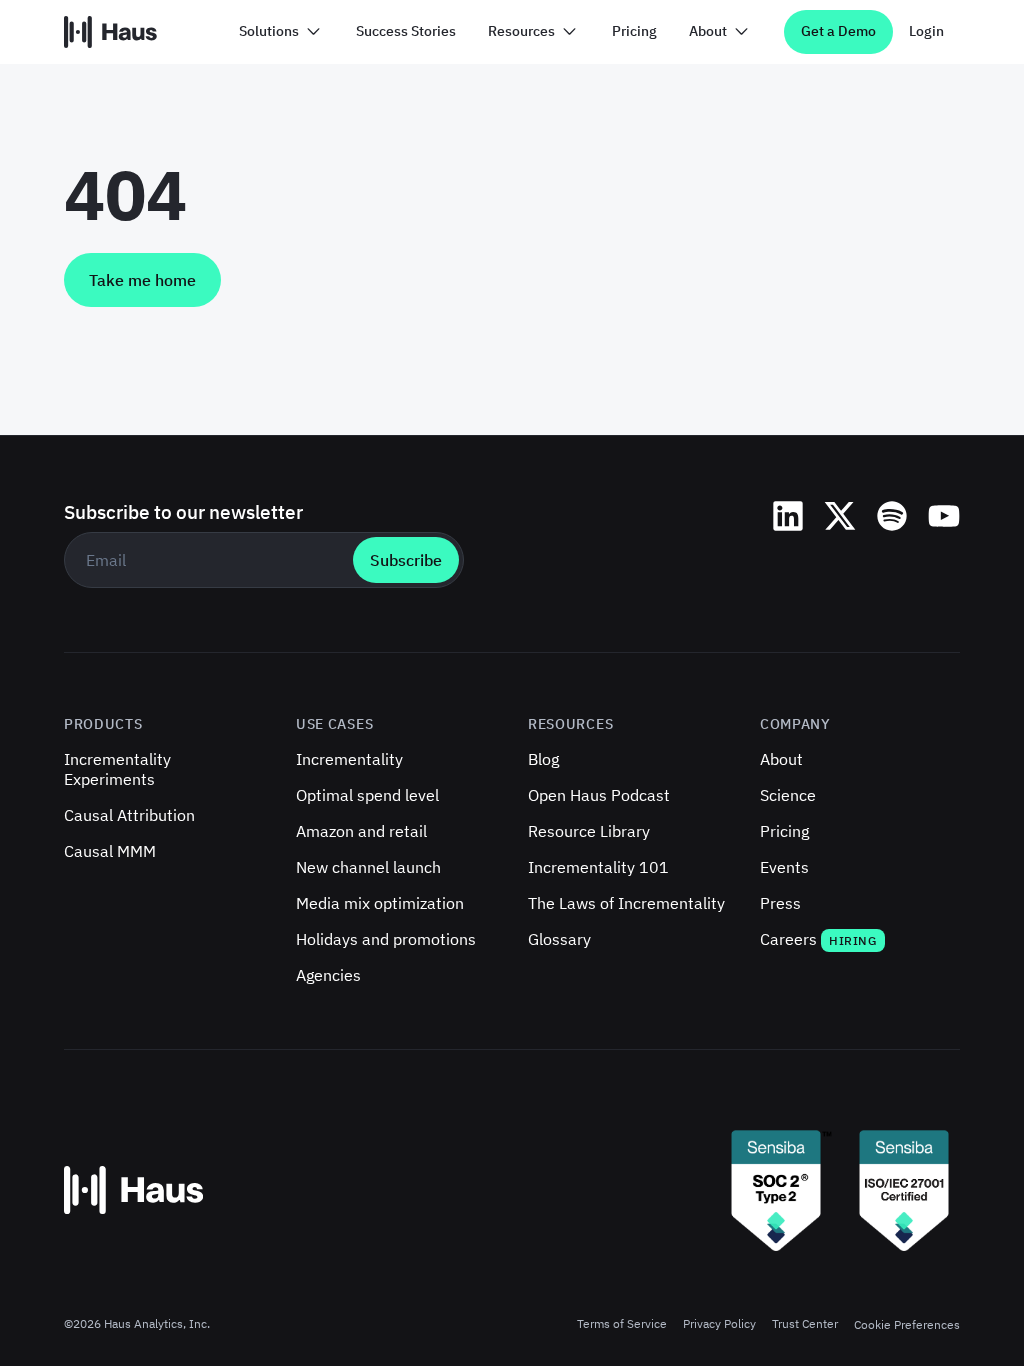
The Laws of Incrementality (626, 903)
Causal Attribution (129, 815)
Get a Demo (838, 31)
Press (780, 903)
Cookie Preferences (907, 1324)
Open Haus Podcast (599, 795)
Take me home (142, 280)
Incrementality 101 (598, 867)
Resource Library (589, 831)
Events (784, 867)
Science (788, 795)
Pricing (634, 31)
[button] (281, 32)
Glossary (559, 939)
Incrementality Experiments (117, 769)
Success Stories (406, 31)
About (781, 759)
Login (926, 31)
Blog (543, 759)
